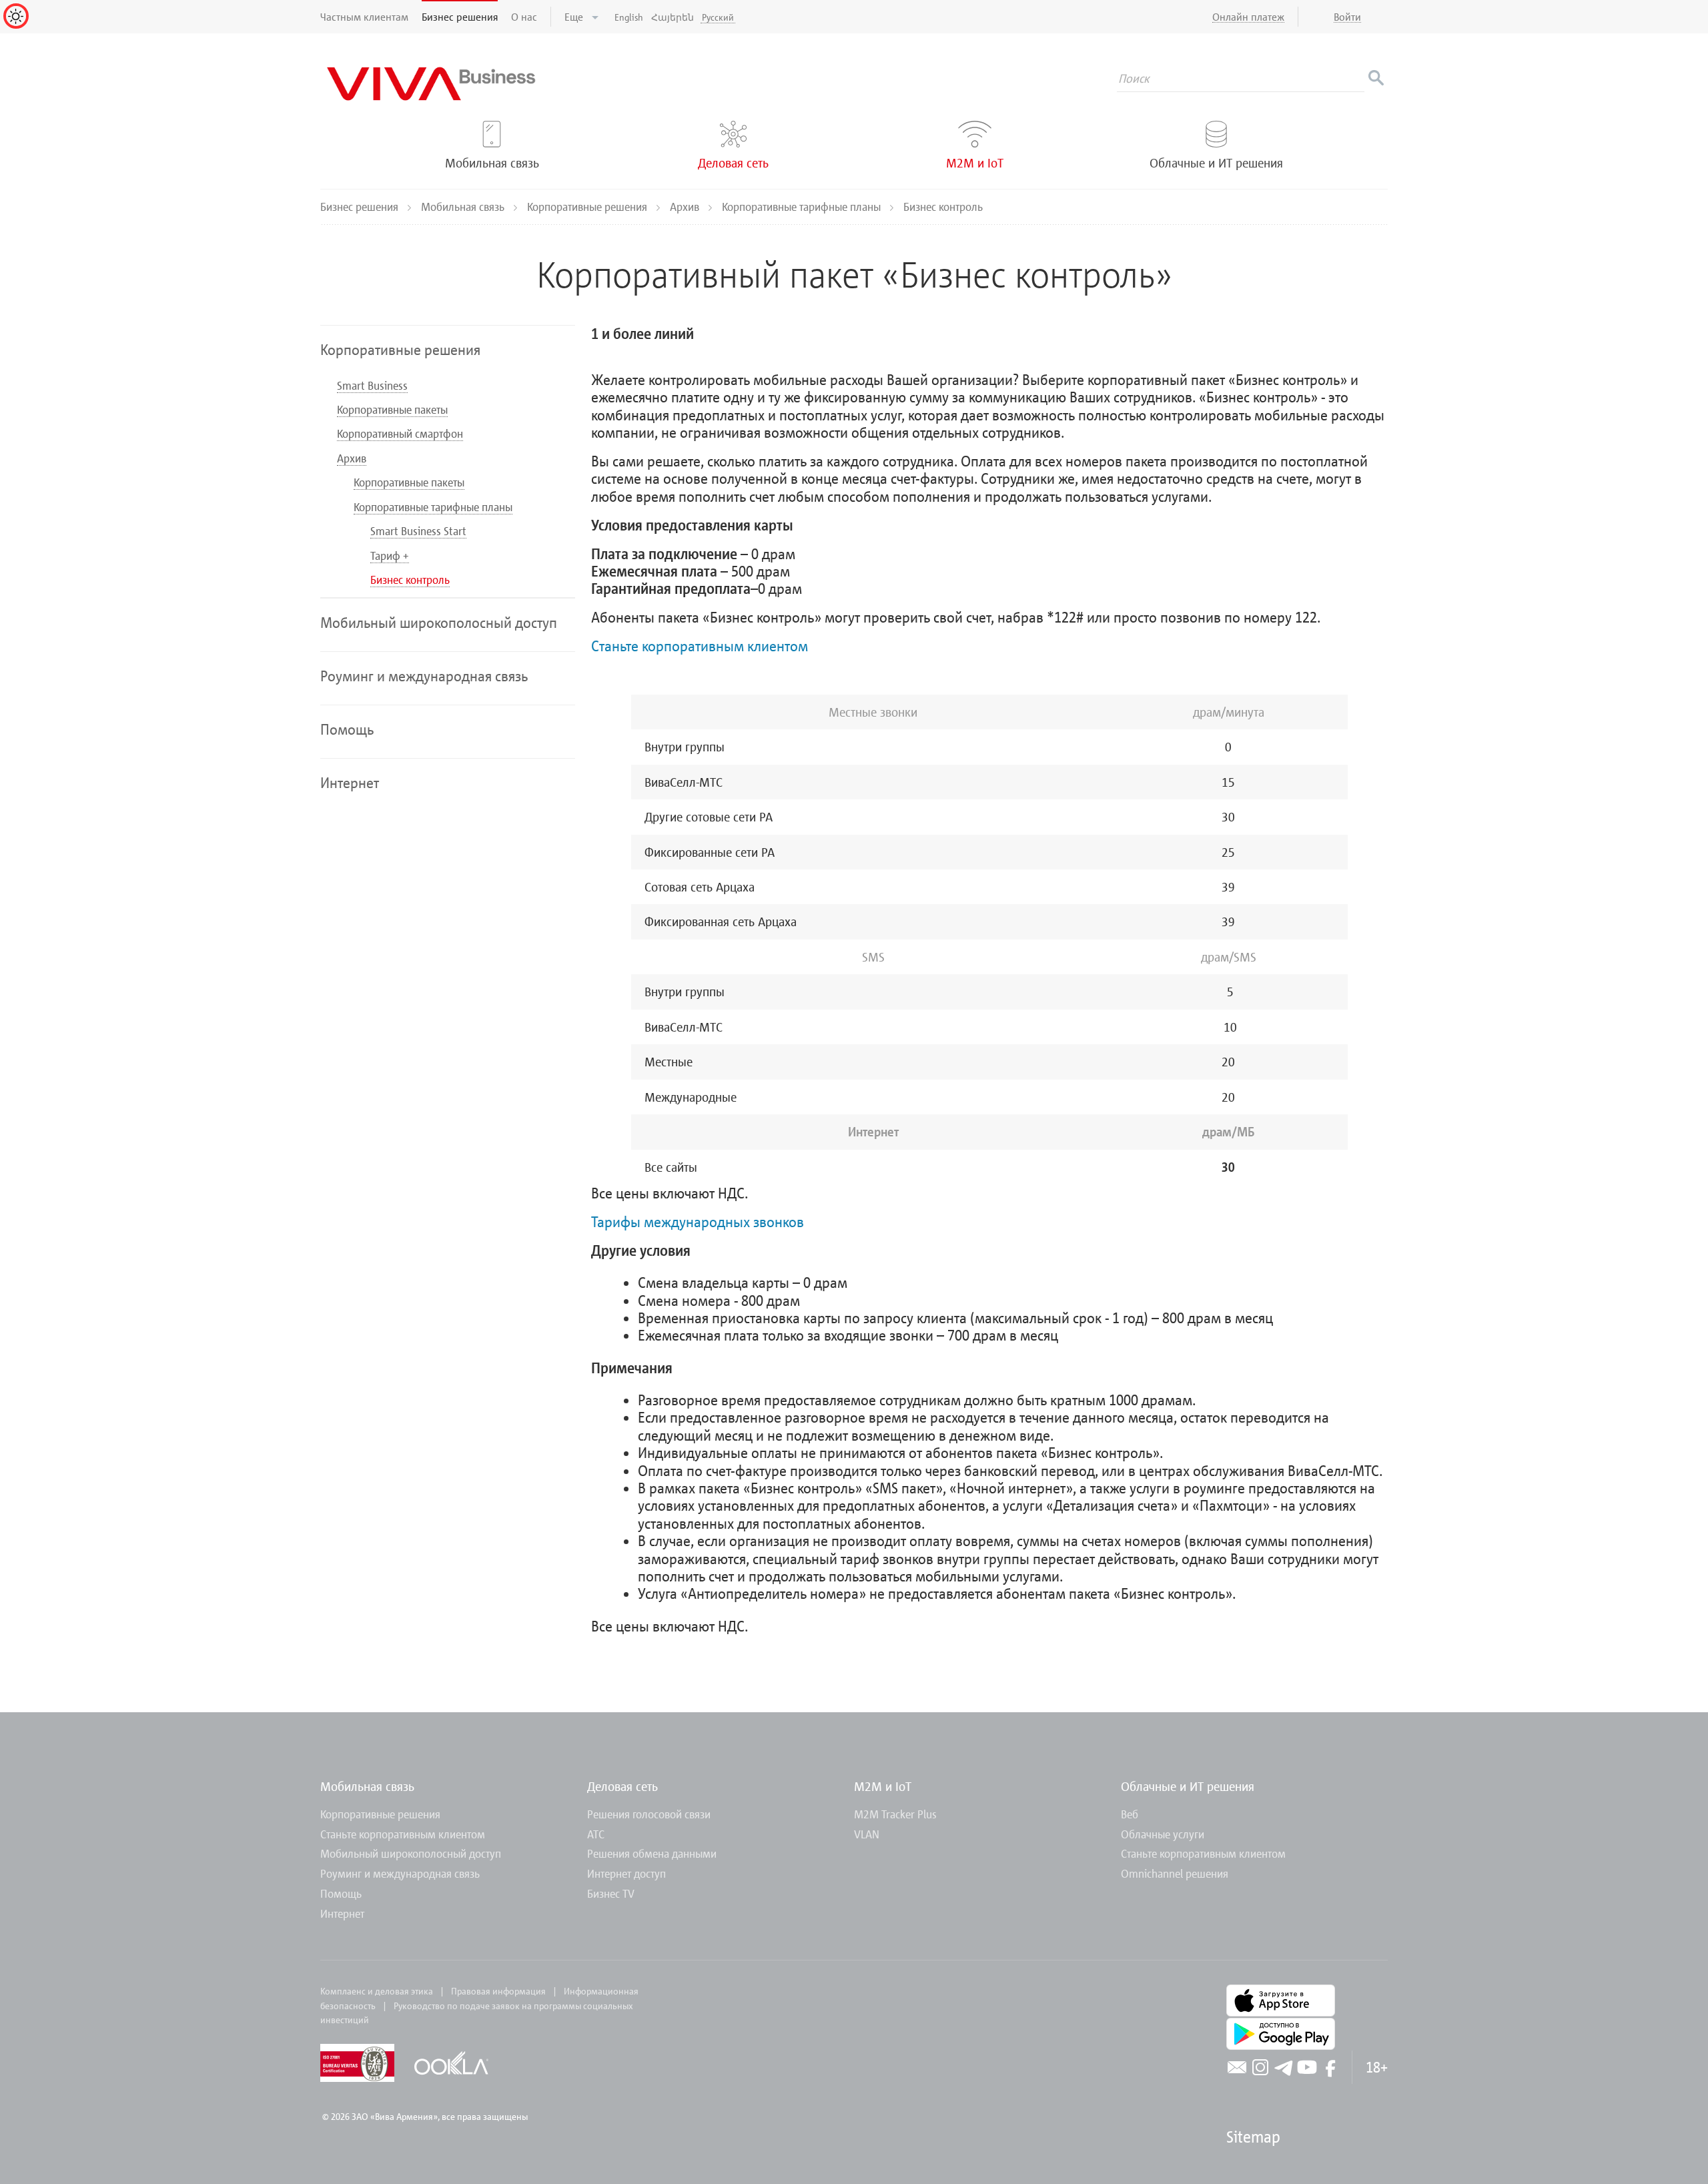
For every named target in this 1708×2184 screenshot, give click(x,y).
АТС (596, 1834)
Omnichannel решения (1175, 1873)
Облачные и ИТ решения (1188, 1786)
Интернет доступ (626, 1873)
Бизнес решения (460, 17)
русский (718, 17)
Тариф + (390, 556)
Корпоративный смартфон (400, 433)
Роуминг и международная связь (400, 1873)
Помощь (341, 1893)
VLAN (867, 1834)
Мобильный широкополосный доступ (411, 1853)
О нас (524, 17)
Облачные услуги (1163, 1834)
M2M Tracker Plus (895, 1814)
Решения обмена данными (652, 1853)
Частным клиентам (364, 17)
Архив (686, 207)
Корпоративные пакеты (392, 409)
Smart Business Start (418, 531)
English (629, 17)
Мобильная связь (464, 207)
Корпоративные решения (588, 207)
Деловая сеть (622, 1786)
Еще (575, 17)
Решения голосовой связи (649, 1814)
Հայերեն (673, 17)
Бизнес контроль (410, 580)
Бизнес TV (611, 1893)
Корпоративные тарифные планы (803, 207)
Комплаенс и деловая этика (377, 1991)
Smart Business (372, 385)
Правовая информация (498, 1991)
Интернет (342, 1913)
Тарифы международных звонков (698, 1221)
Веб (1130, 1814)
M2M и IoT (883, 1786)
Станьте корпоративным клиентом (700, 646)
